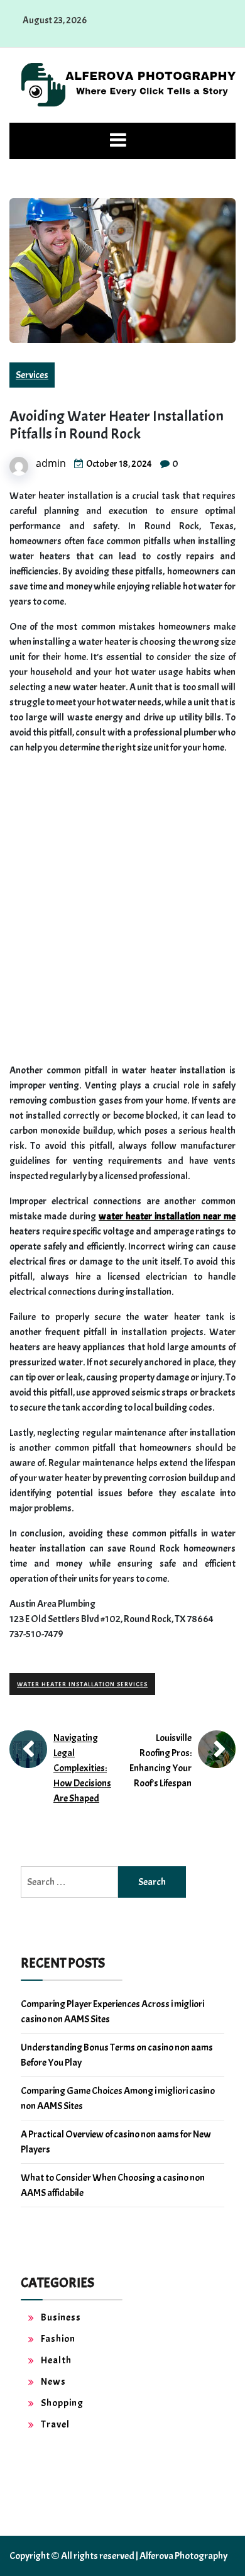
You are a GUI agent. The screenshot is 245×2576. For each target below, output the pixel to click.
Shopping (62, 2403)
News (53, 2382)
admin (51, 463)
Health (56, 2360)
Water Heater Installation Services (82, 1684)
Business (61, 2317)
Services (32, 375)
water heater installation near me (167, 1216)
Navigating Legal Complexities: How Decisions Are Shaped (82, 1768)
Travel (55, 2424)
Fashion (58, 2339)
